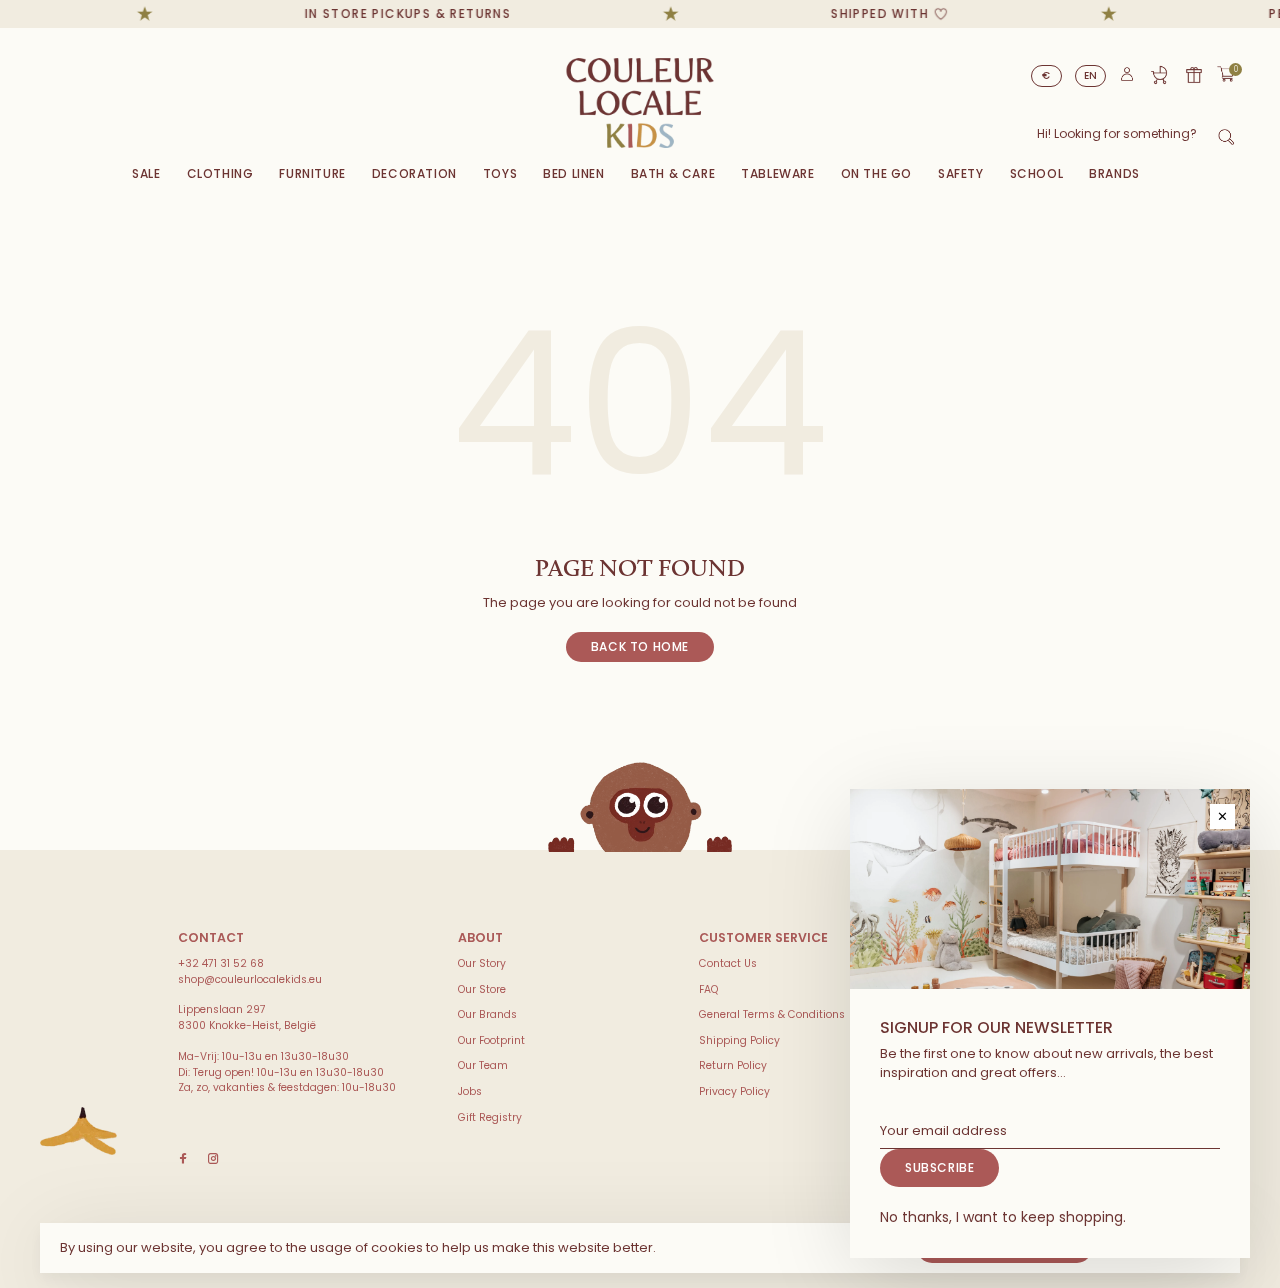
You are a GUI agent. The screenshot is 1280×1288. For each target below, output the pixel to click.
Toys (500, 173)
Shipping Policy (739, 1040)
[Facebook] (183, 1159)
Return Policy (733, 1065)
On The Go (876, 173)
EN (1091, 75)
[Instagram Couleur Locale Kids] (213, 1159)
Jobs (470, 1091)
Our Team (483, 1065)
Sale (146, 173)
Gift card (1194, 75)
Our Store (482, 989)
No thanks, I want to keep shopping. (1003, 1217)
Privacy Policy (734, 1091)
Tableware (777, 173)
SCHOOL (1037, 173)
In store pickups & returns (394, 13)
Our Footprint (491, 1040)
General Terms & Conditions (772, 1014)
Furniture (312, 173)
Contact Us (728, 963)
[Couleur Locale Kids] (78, 1131)
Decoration (414, 173)
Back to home (640, 646)
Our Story (482, 963)
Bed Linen (573, 173)
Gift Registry (1159, 75)
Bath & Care (673, 173)
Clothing (220, 173)
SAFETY (961, 173)
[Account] (1127, 78)
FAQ (708, 989)
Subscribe (939, 1167)
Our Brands (487, 1014)
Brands (1114, 173)
